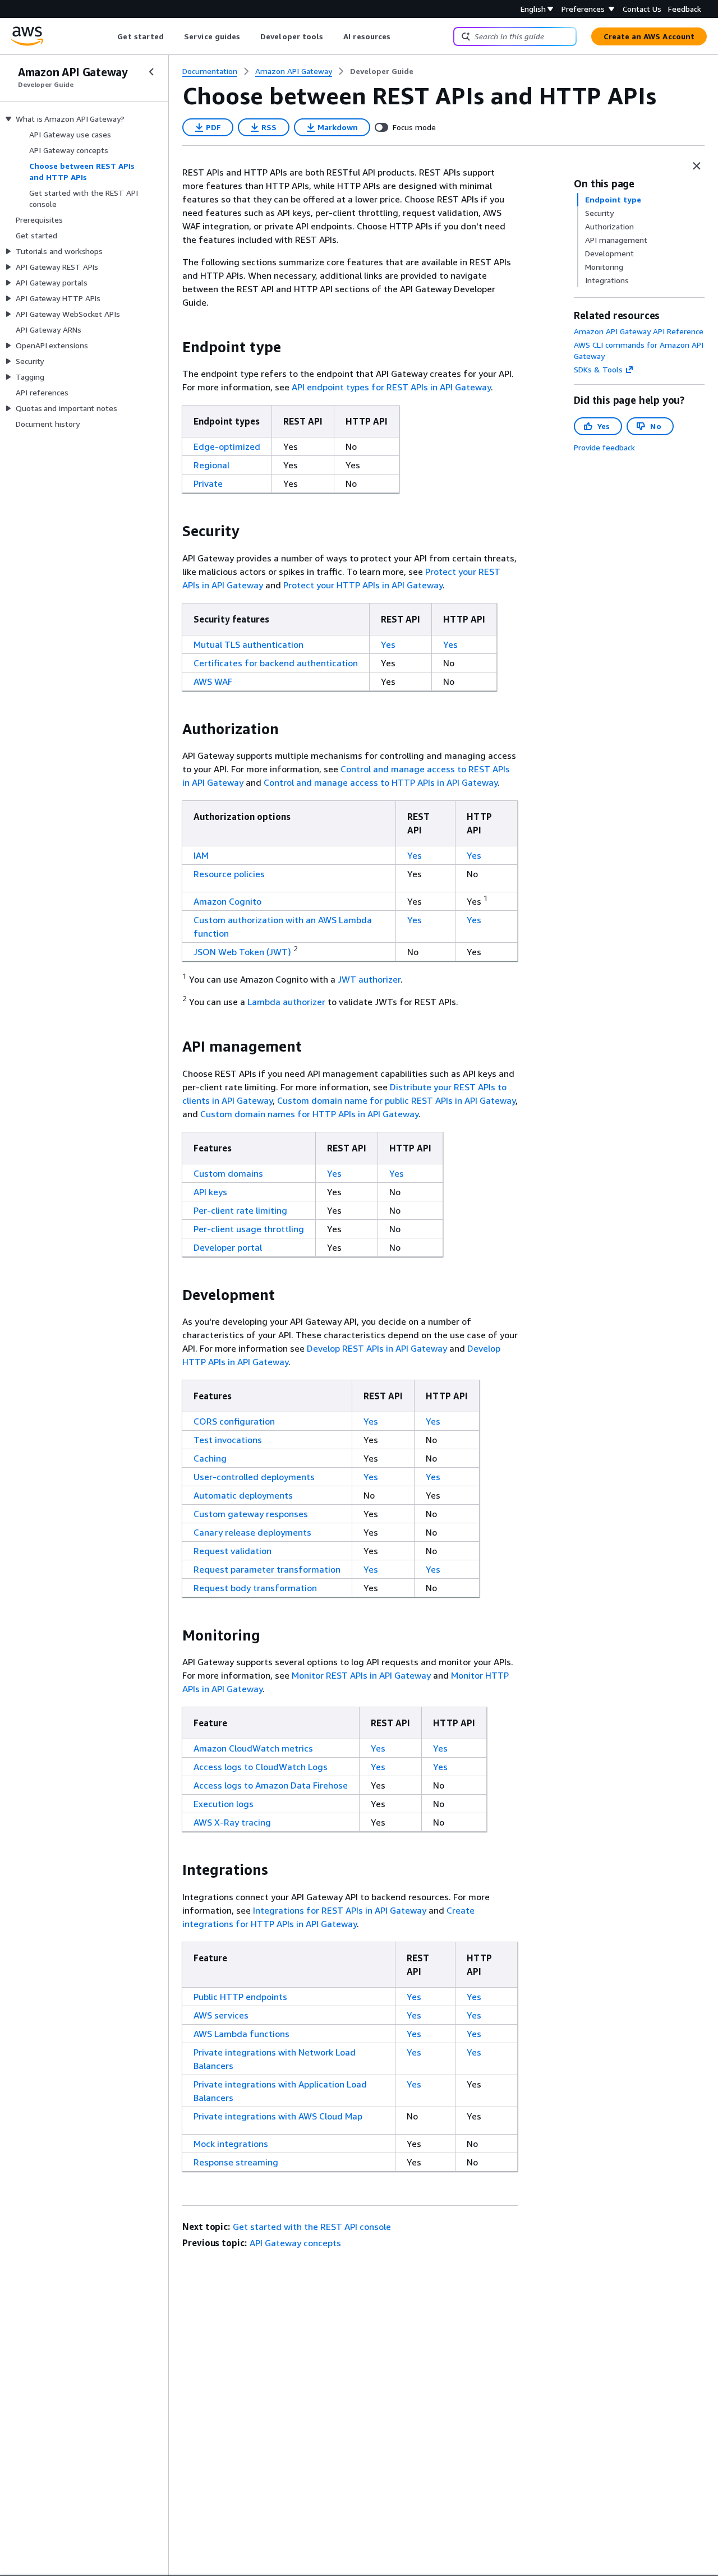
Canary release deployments (252, 1532)
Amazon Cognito (227, 901)
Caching (210, 1458)
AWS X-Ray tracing (232, 1822)
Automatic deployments (243, 1495)
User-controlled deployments (254, 1477)
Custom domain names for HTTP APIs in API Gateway (309, 1114)
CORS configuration (234, 1421)
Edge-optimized (227, 446)
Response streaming (236, 2162)
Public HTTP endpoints (240, 1997)
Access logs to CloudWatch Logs (261, 1767)
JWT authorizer (369, 979)
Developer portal (228, 1247)
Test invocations (228, 1440)
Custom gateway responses (251, 1514)
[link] (382, 71)
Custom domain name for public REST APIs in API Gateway (396, 1100)
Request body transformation (255, 1588)
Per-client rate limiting (240, 1210)
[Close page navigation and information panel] (697, 166)
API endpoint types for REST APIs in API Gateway (391, 387)
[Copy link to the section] (173, 347)
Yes (388, 644)
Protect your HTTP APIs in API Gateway (363, 585)
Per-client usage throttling (249, 1229)
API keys (210, 1192)
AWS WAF (213, 681)
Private (208, 483)
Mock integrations (231, 2144)
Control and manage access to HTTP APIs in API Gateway (381, 782)
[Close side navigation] (151, 72)
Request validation (233, 1551)
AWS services (221, 2015)
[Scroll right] (399, 36)
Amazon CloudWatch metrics (253, 1748)
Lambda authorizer (286, 1002)
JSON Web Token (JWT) (242, 952)
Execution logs (224, 1804)
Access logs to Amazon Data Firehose (271, 1785)
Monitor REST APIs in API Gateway (361, 1675)
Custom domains (228, 1173)
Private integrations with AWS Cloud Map (278, 2116)
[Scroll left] (109, 36)
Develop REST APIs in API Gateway (377, 1348)
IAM (201, 855)
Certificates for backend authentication (276, 663)
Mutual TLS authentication (248, 644)
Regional (211, 465)
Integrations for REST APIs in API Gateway (340, 1910)
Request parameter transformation (267, 1569)
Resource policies (229, 874)
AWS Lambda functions (241, 2034)
